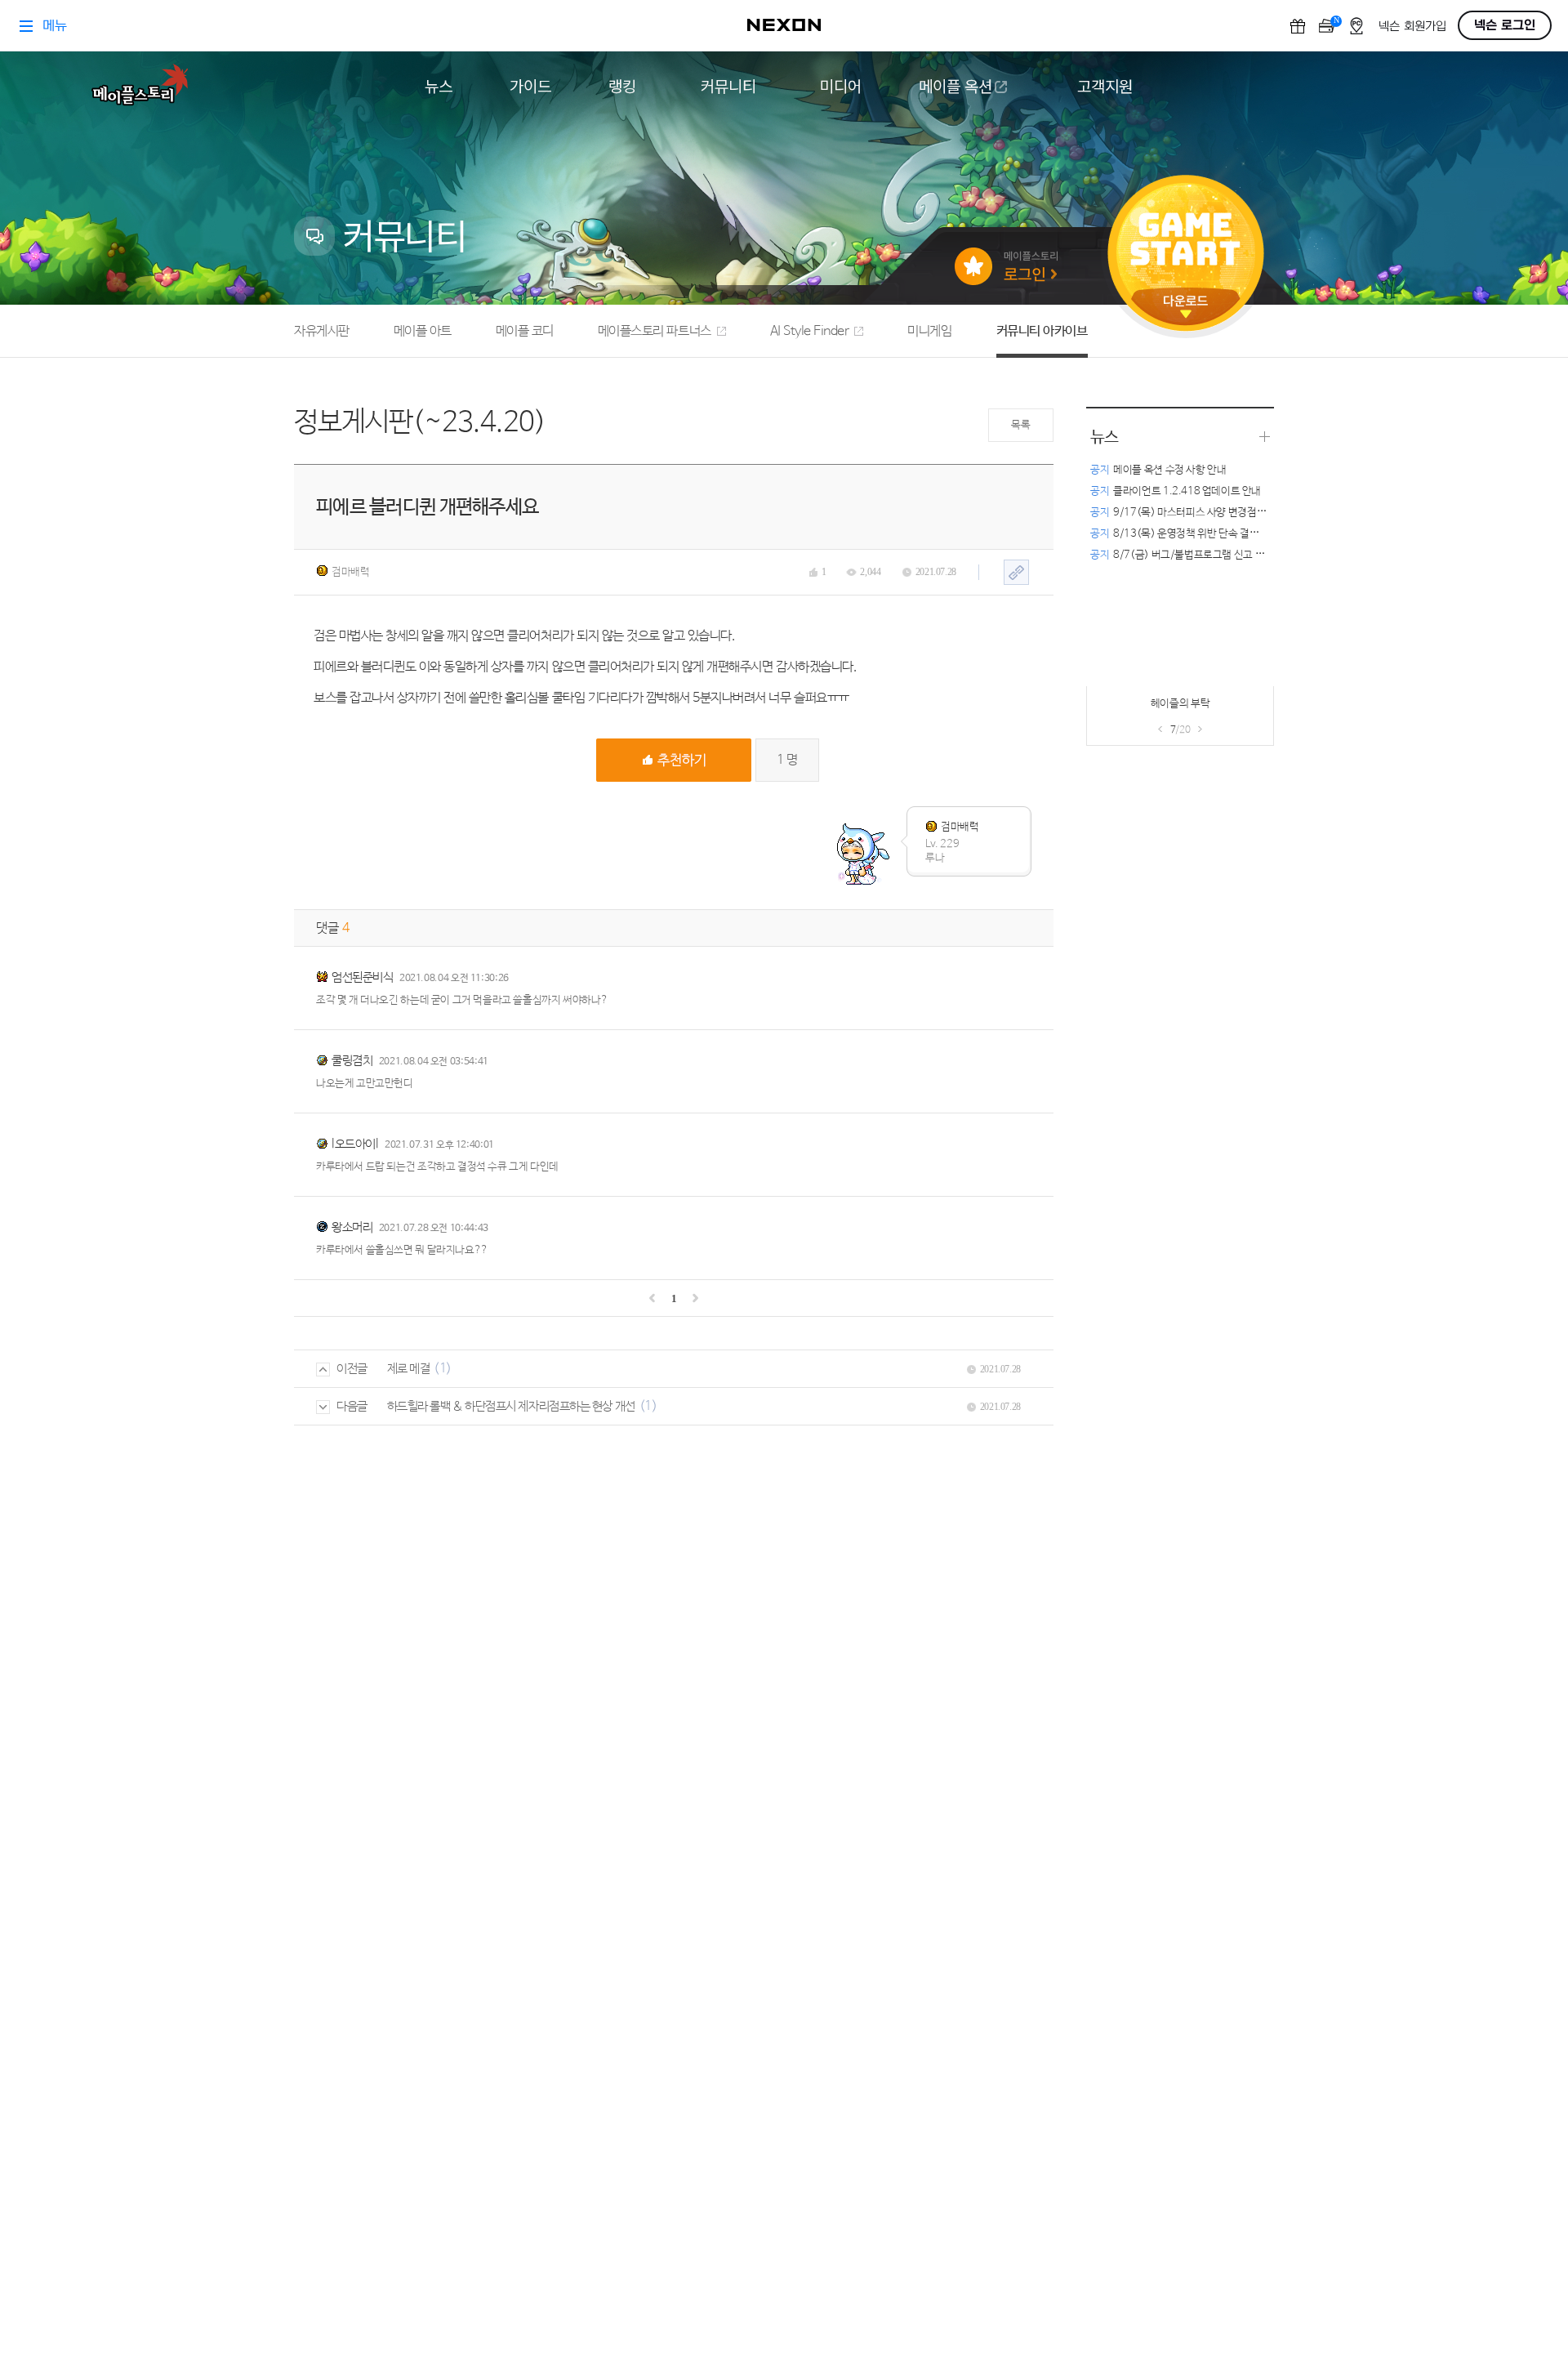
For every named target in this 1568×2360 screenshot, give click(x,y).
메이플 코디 (525, 331)
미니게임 (929, 331)
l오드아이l (355, 1144)
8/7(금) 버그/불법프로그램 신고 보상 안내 (1193, 555)
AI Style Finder (810, 331)
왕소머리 (352, 1227)
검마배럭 (350, 572)
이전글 (352, 1369)
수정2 (1133, 708)
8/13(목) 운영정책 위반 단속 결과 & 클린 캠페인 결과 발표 (1227, 534)
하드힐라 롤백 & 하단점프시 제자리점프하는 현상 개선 (511, 1406)
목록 (1020, 425)
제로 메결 (409, 1369)
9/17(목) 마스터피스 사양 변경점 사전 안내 (1194, 513)
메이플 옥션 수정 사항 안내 (1158, 470)
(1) (443, 1369)
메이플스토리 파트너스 (655, 331)
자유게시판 (322, 331)
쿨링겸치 (352, 1061)
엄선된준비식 (362, 977)
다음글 (352, 1406)
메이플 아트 (423, 331)
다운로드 (1186, 307)
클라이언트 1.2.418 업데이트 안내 (1176, 491)
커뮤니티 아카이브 (1042, 331)
